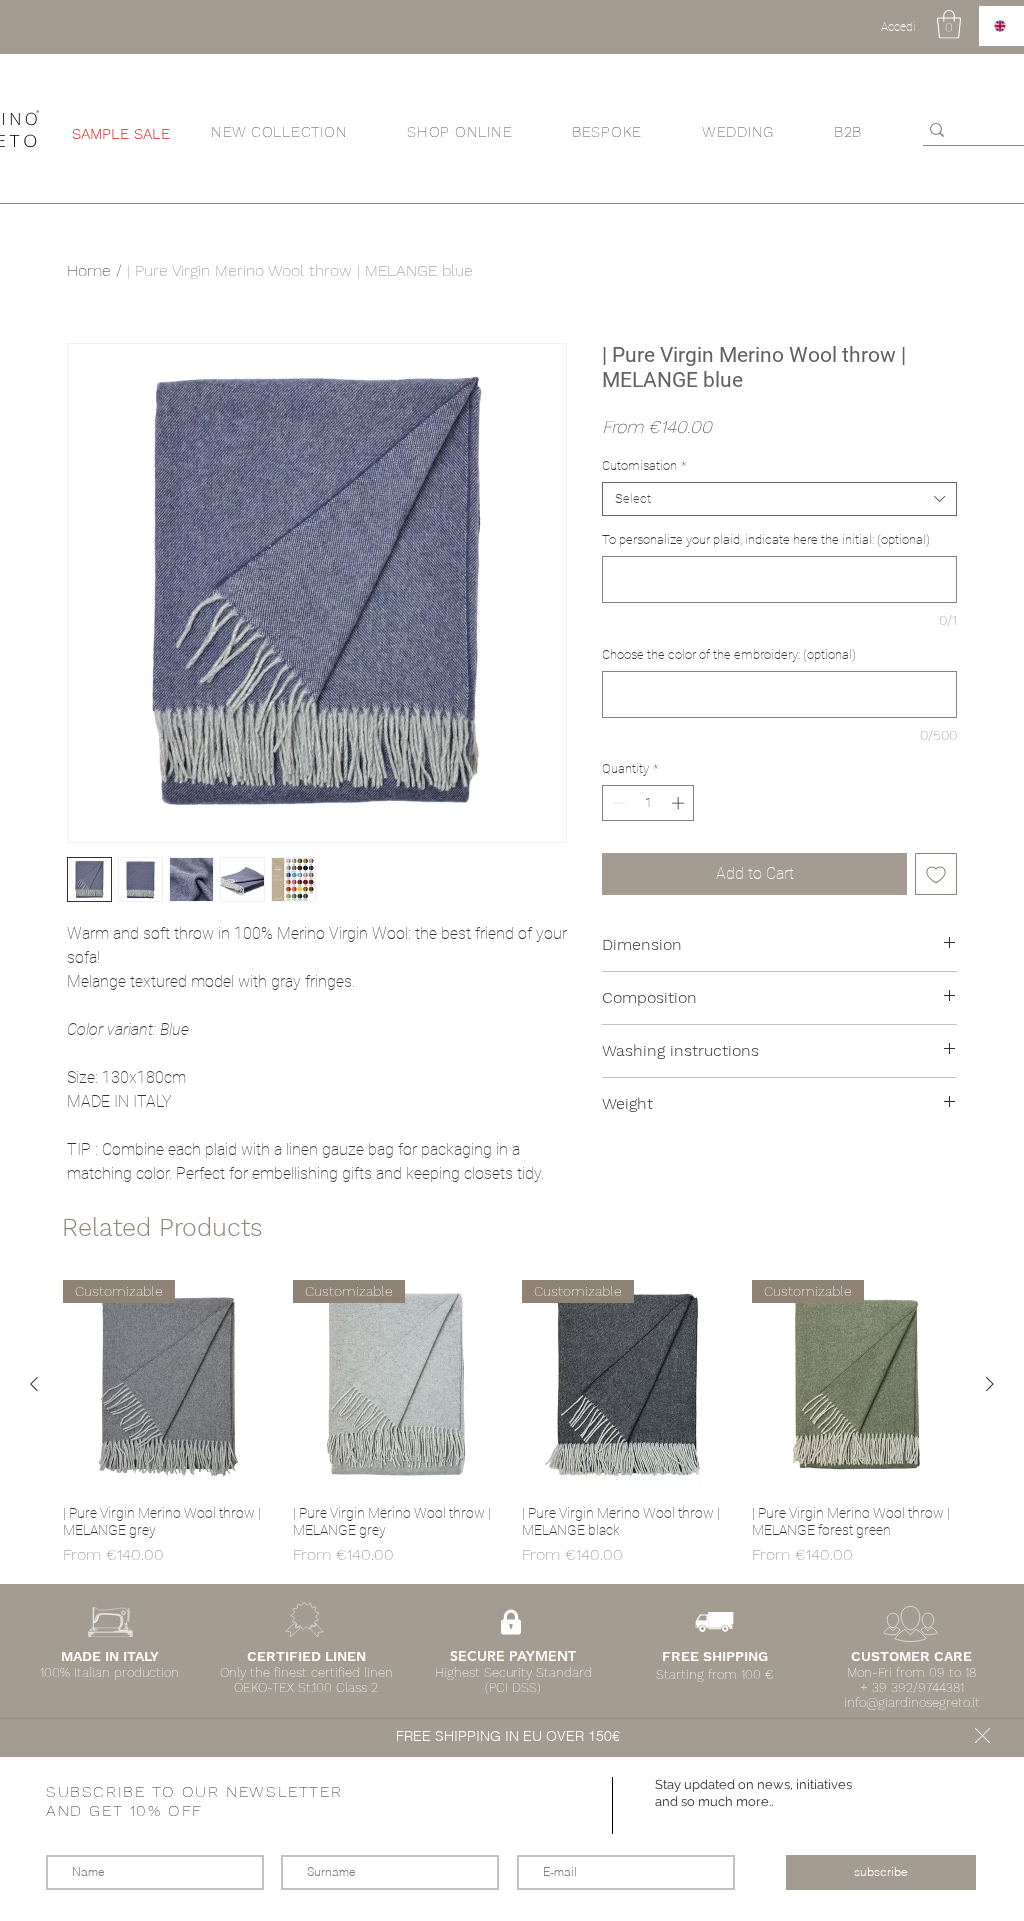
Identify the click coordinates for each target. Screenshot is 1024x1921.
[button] (982, 1735)
